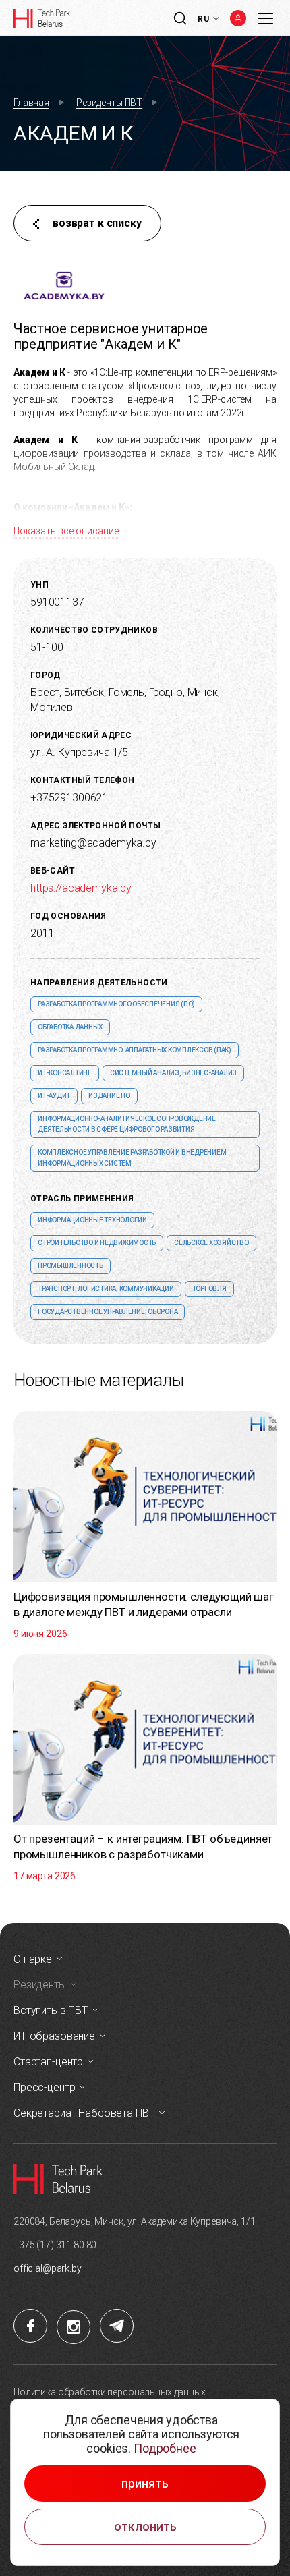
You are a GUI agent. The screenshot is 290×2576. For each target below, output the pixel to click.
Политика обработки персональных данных (110, 2392)
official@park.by (48, 2268)
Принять (145, 2484)
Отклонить (145, 2527)
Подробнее (165, 2448)
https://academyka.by (81, 888)
